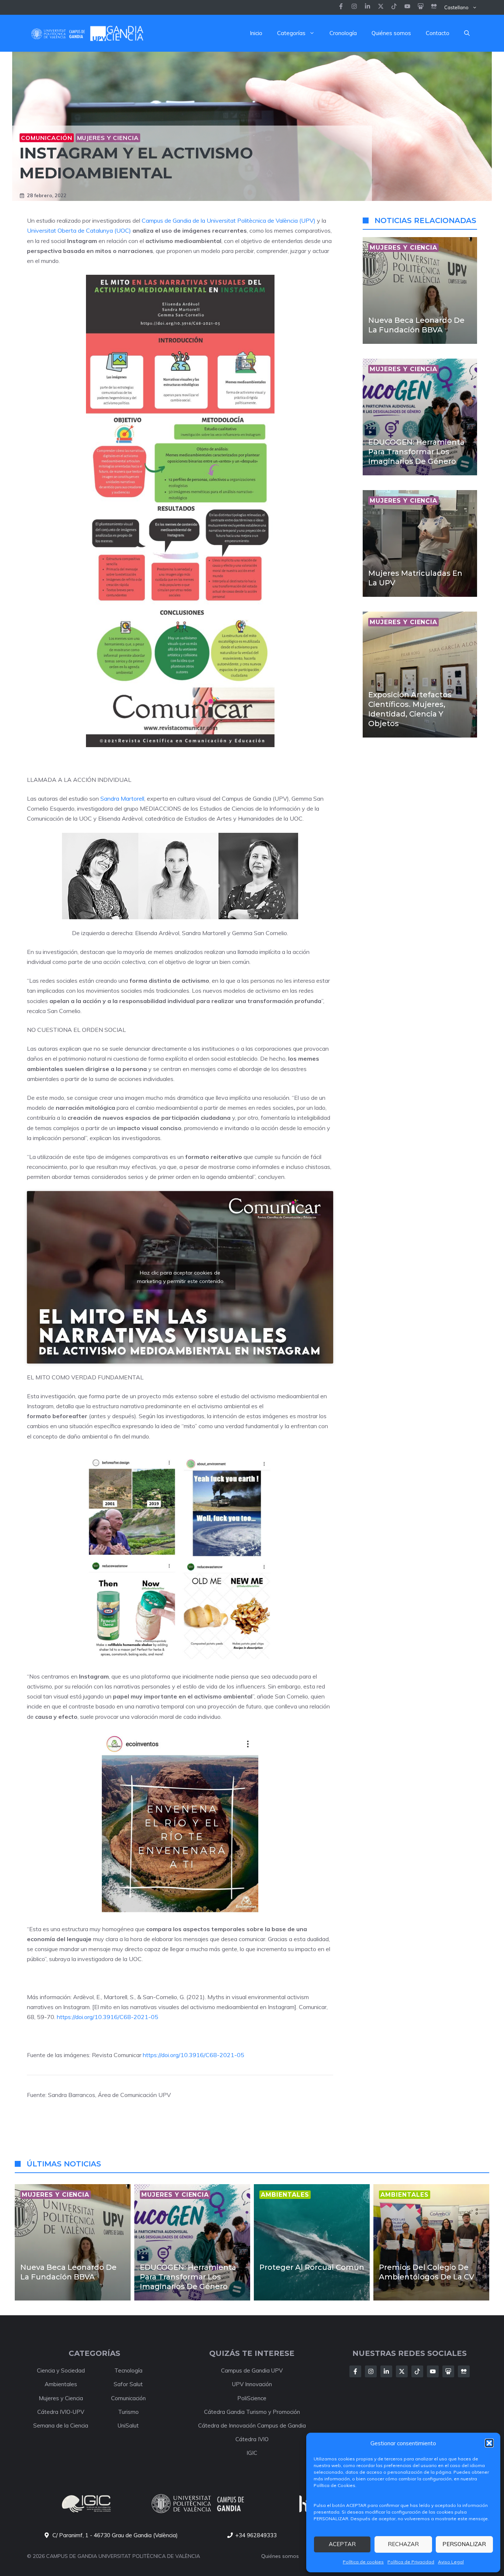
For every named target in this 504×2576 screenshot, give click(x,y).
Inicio (256, 33)
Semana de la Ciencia (61, 2426)
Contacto (438, 33)
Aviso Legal (451, 2562)
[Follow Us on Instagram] (371, 2371)
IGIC (252, 2453)
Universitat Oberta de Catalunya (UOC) (79, 230)
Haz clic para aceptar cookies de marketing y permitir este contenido (180, 1277)
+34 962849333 (256, 2535)
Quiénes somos (391, 33)
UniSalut (128, 2426)
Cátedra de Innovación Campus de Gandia (252, 2426)
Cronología (343, 33)
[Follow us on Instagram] (354, 7)
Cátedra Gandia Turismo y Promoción (252, 2412)
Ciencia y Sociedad (61, 2370)
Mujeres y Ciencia (61, 2398)
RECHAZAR (403, 2544)
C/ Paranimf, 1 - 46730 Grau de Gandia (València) (115, 2535)
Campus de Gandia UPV (252, 2370)
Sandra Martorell (122, 798)
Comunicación (47, 138)
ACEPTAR (342, 2544)
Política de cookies (363, 2562)
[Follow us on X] (381, 7)
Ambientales (61, 2384)
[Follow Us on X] (402, 2371)
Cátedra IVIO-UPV (61, 2412)
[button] (489, 2443)
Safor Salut (128, 2384)
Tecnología (128, 2370)
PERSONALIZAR (464, 2544)
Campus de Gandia (166, 220)
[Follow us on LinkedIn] (394, 7)
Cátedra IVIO (252, 2439)
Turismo (128, 2412)
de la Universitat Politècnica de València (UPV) (254, 220)
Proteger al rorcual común (312, 2267)
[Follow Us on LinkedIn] (386, 2371)
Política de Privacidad (411, 2562)
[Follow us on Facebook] (341, 7)
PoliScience (252, 2398)
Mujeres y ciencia (108, 138)
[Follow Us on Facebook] (355, 2371)
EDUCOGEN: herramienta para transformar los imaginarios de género (416, 452)
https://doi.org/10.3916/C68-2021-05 (108, 2017)
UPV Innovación (252, 2384)
